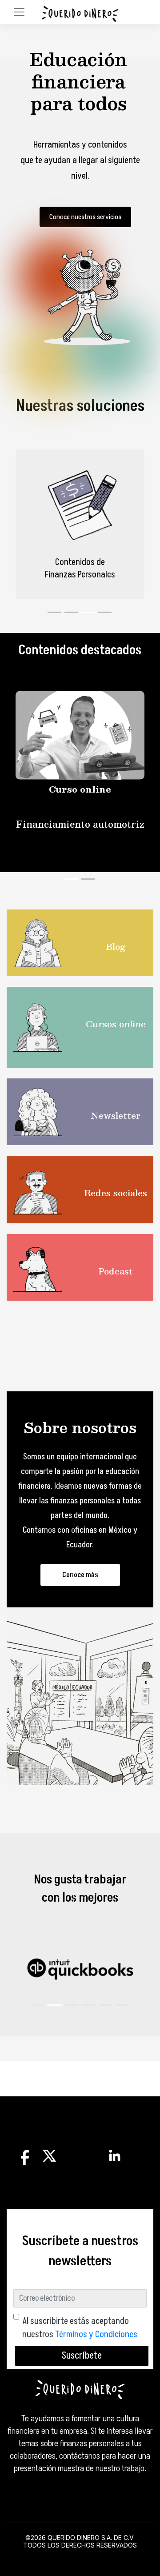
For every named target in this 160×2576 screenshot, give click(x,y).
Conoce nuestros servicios (85, 217)
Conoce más (80, 1575)
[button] (38, 2005)
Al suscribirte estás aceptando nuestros (80, 2328)
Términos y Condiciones (96, 2335)
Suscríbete (82, 2356)
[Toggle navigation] (19, 12)
